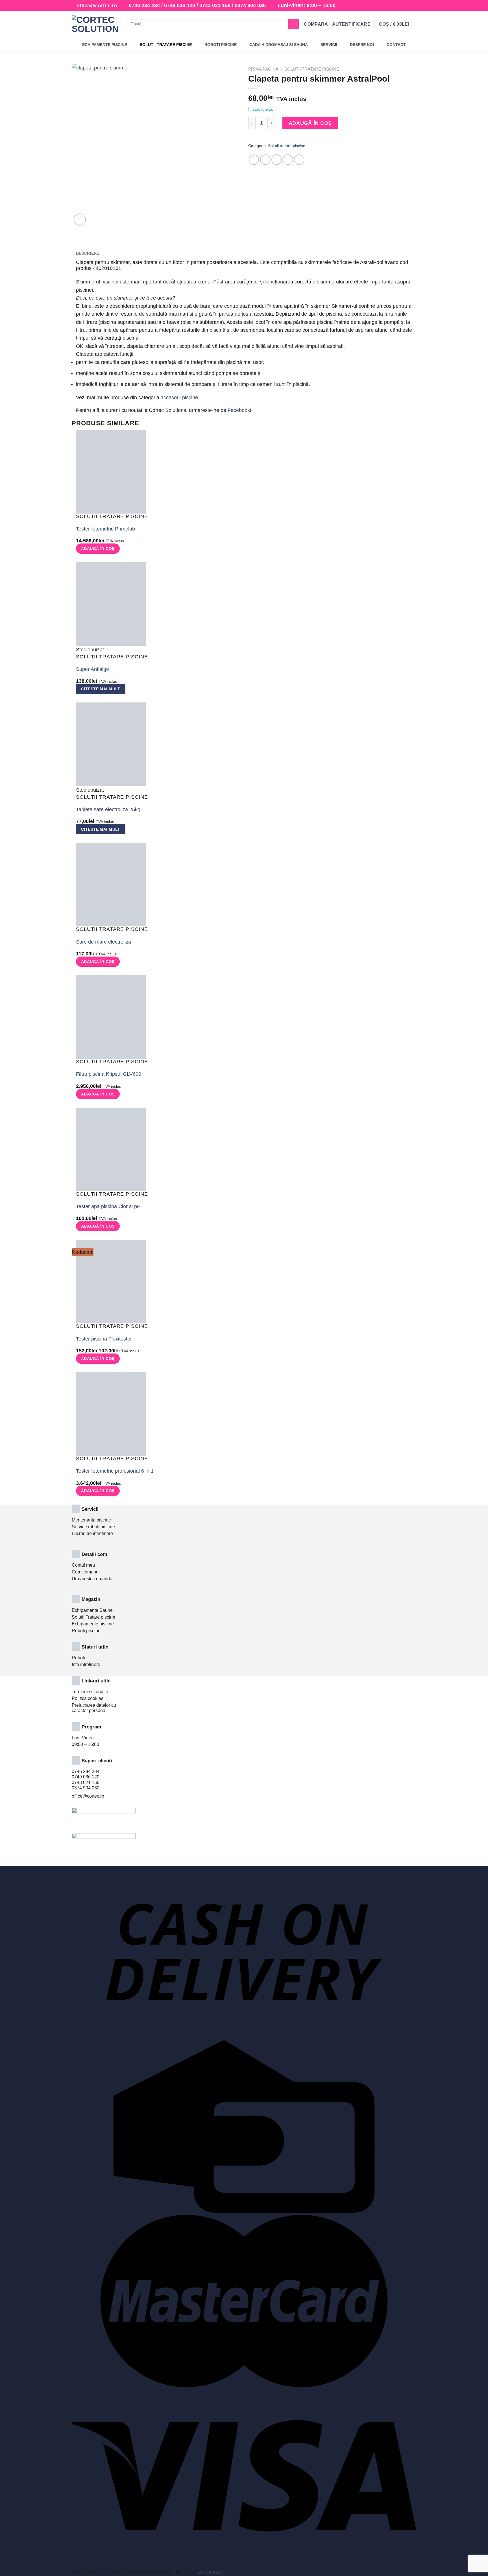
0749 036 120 (180, 5)
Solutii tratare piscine (312, 69)
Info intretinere (86, 1664)
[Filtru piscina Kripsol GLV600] (111, 1017)
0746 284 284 (144, 5)
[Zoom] (80, 220)
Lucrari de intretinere (92, 1533)
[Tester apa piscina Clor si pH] (111, 1149)
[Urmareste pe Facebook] (401, 6)
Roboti (78, 1658)
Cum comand (85, 1572)
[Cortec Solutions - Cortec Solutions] (95, 24)
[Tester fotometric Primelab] (111, 471)
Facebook (239, 410)
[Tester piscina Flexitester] (111, 1281)
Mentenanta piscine (91, 1520)
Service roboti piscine (93, 1527)
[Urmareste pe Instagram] (407, 6)
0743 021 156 (215, 5)
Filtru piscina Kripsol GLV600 (109, 1074)
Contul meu (83, 1565)
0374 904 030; (86, 1788)
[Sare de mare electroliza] (111, 884)
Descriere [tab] (88, 253)
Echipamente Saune (92, 1610)
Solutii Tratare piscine (93, 1617)
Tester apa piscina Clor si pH (108, 1206)
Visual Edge (211, 2573)
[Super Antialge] (111, 604)
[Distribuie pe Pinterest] (288, 160)
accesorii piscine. (180, 398)
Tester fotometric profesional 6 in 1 (115, 1471)
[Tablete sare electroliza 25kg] (111, 744)
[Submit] (294, 24)
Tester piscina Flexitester (104, 1339)
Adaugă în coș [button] (98, 549)
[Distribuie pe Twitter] (265, 160)
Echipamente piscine (93, 1624)
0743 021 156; (86, 1783)
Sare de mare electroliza (104, 942)
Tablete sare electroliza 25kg (108, 809)
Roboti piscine (86, 1631)
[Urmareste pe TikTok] (413, 6)
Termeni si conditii (90, 1692)
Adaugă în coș (310, 123)
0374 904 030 (250, 5)
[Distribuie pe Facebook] (254, 160)
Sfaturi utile (95, 1647)
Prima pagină (263, 69)
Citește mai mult (101, 689)
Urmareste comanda (92, 1579)
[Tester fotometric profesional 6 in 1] (111, 1414)
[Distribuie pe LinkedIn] (299, 160)
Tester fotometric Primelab (105, 529)
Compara (316, 24)
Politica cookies (88, 1698)
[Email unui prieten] (277, 160)
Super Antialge (92, 669)
